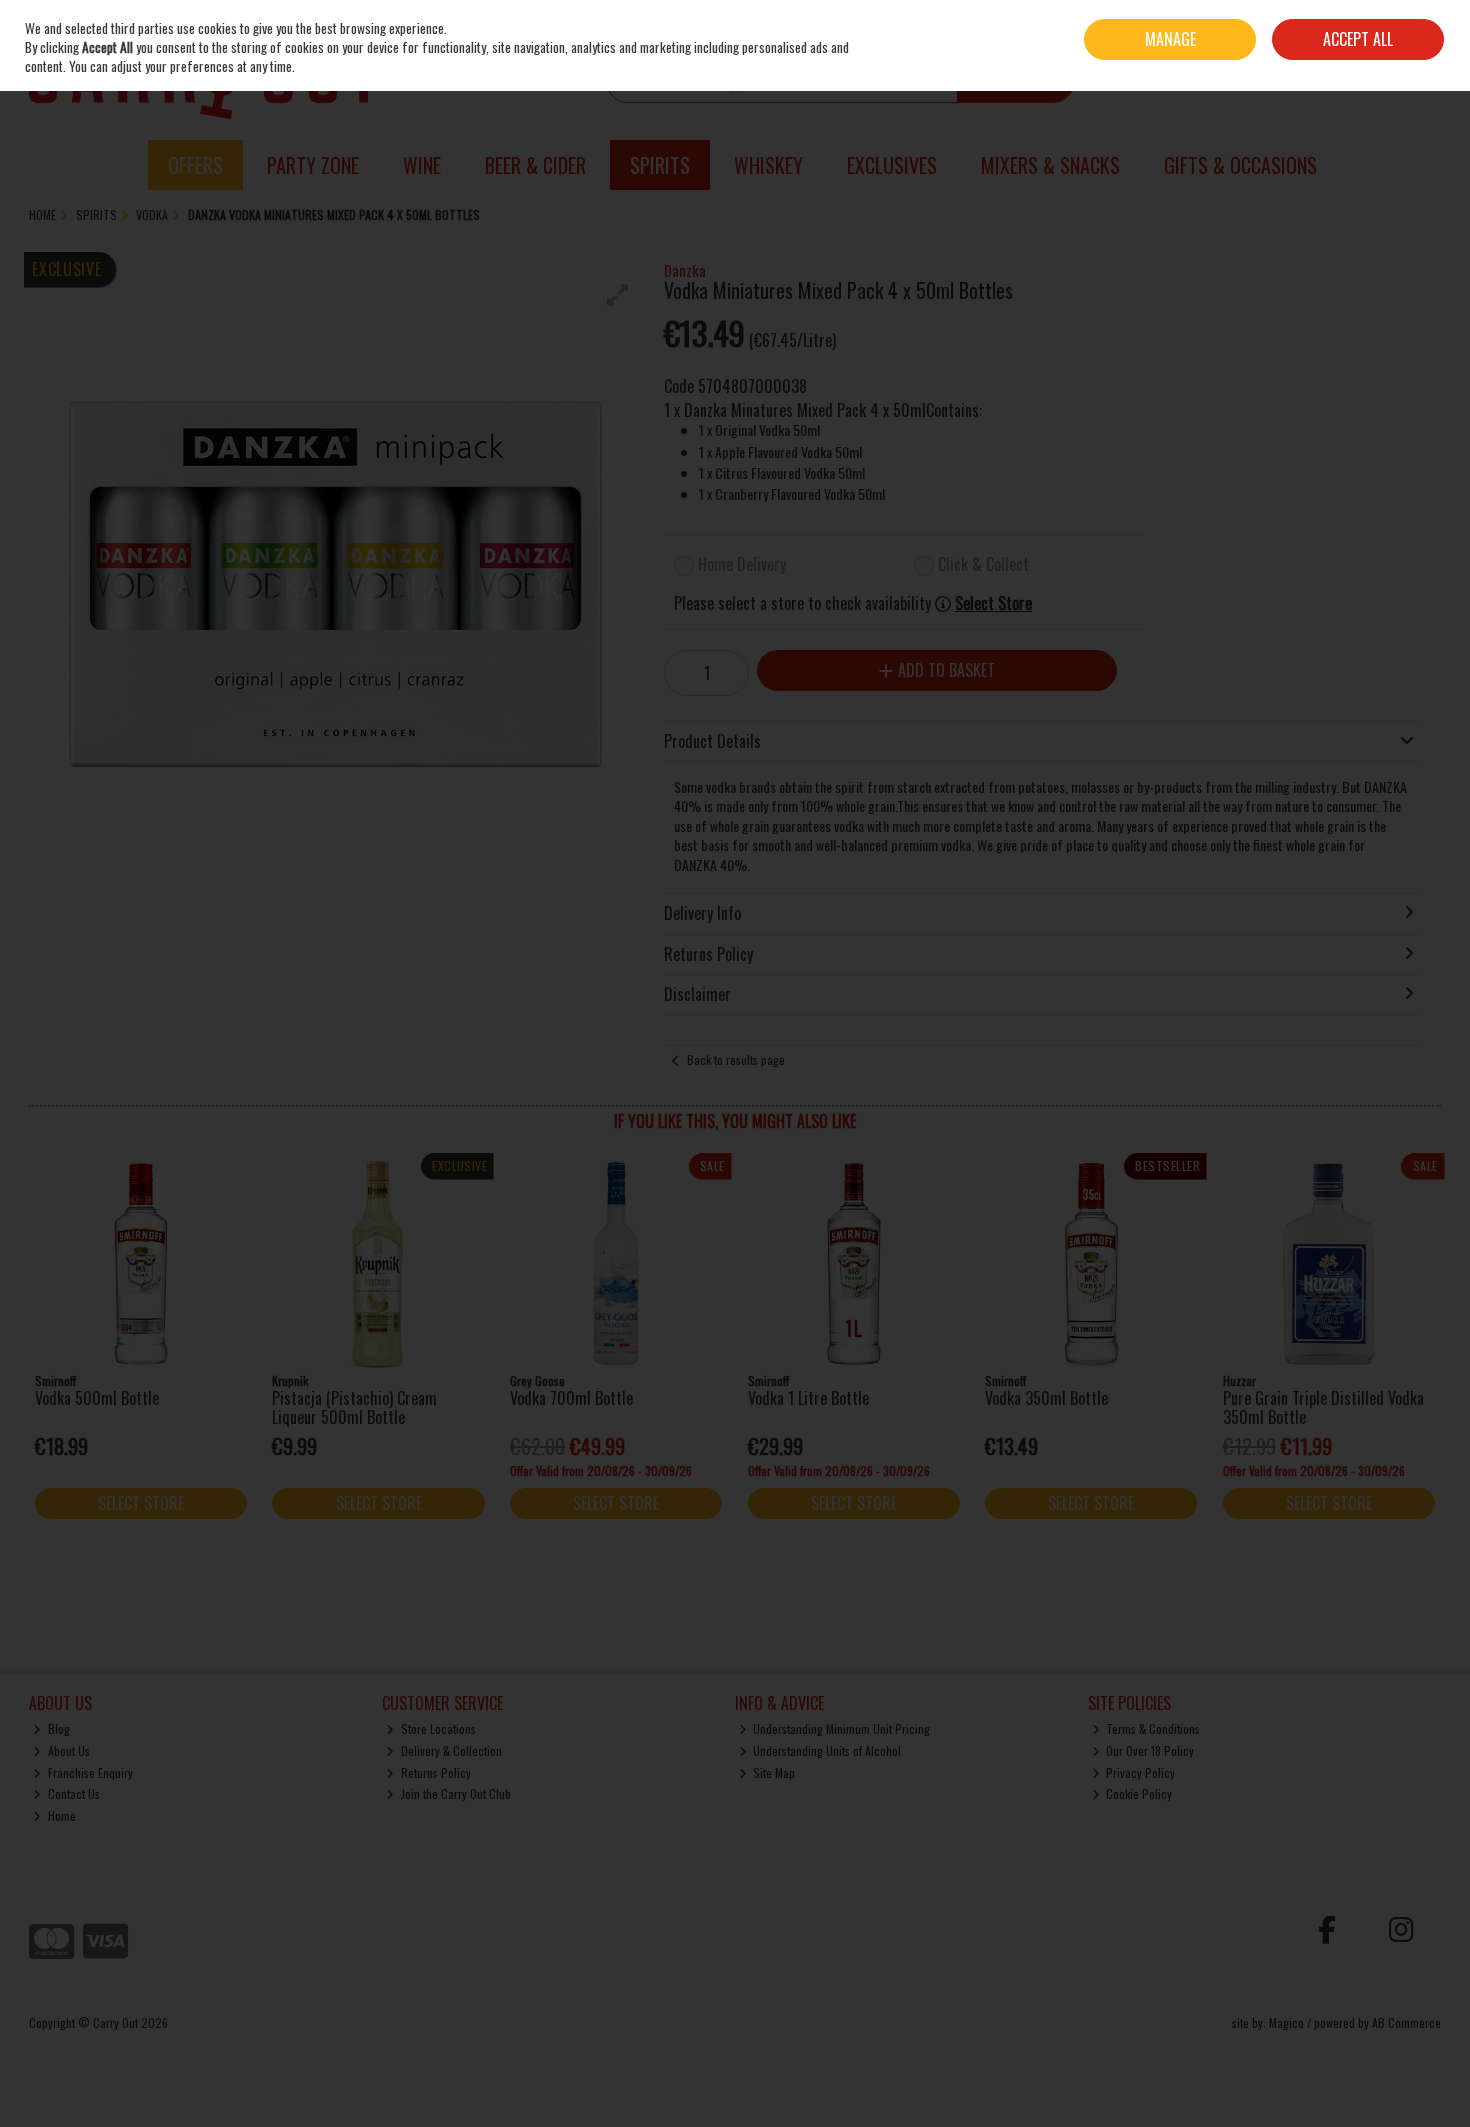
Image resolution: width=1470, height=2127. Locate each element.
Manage (1170, 39)
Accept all (1358, 39)
